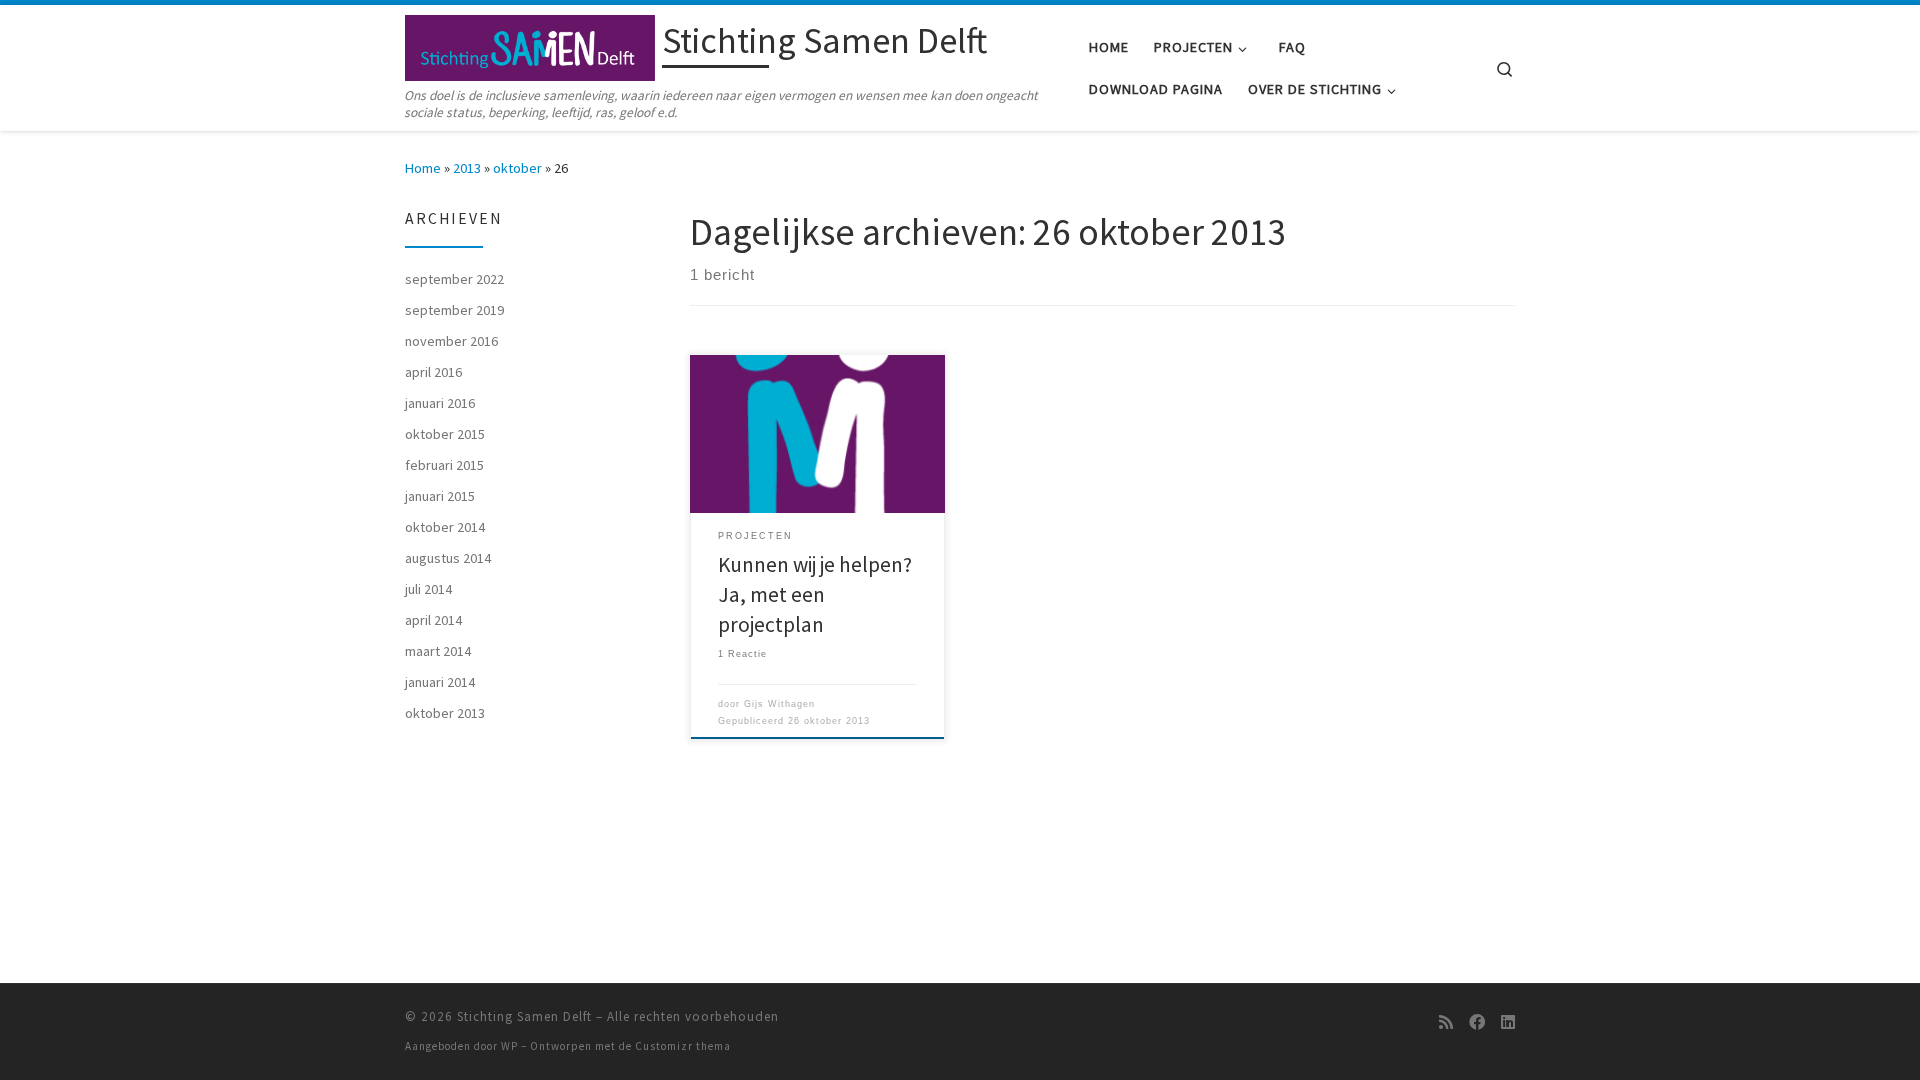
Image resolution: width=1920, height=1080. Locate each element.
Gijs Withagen (779, 704)
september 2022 (454, 279)
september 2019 (454, 310)
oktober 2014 (445, 527)
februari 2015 (444, 465)
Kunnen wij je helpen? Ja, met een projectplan (815, 594)
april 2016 (433, 372)
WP (509, 1046)
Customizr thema (683, 1046)
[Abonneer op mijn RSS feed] (1446, 1022)
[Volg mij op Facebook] (1477, 1022)
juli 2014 (428, 589)
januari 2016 (440, 403)
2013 (467, 168)
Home (423, 168)
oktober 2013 (445, 713)
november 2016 (451, 341)
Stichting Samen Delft (524, 1016)
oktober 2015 (445, 434)
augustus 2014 (448, 558)
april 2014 (433, 620)
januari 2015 (440, 496)
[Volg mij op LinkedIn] (1508, 1022)
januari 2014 (440, 682)
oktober (517, 168)
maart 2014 (438, 651)
